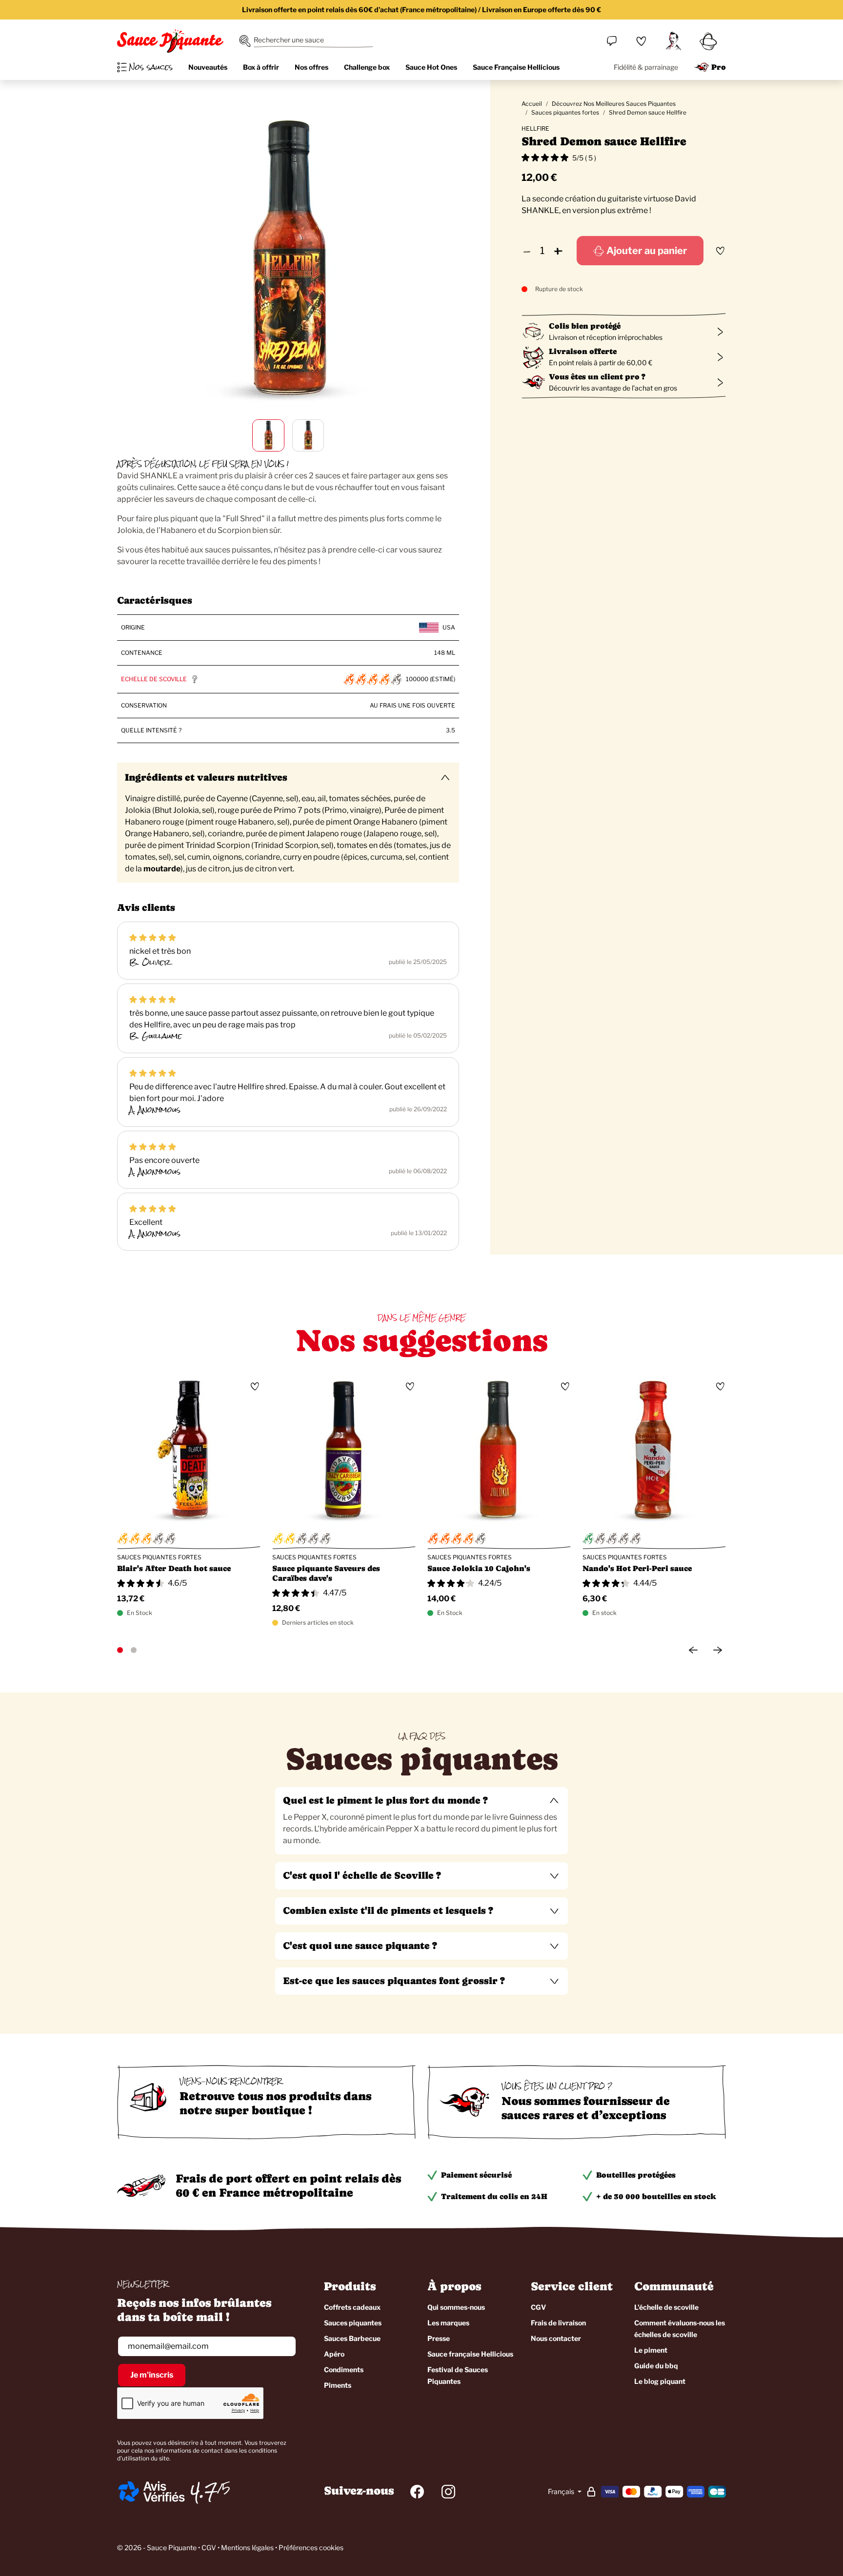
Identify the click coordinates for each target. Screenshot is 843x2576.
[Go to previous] (693, 1650)
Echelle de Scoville (154, 679)
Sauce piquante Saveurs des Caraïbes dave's (326, 1573)
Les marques (448, 2323)
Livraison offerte (583, 351)
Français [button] (562, 2491)
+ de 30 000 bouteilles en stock (656, 2196)
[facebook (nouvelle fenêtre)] (417, 2492)
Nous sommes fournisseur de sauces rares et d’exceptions (586, 2108)
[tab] (421, 1821)
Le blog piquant (660, 2381)
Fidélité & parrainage (646, 67)
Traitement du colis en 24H (494, 2196)
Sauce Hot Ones (431, 67)
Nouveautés (208, 67)
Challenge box (367, 67)
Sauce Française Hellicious (516, 67)
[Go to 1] (120, 1650)
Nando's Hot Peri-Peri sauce (637, 1568)
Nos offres (311, 67)
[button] (421, 1801)
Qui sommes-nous (456, 2307)
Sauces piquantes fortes (565, 112)
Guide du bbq (656, 2366)
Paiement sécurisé (476, 2175)
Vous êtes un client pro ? (597, 377)
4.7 (204, 2492)
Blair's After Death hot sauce (174, 1568)
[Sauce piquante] (170, 41)
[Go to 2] (134, 1650)
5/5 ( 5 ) (584, 158)
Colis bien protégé (585, 326)
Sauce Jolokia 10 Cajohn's (479, 1568)
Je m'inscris (152, 2375)
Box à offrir (261, 67)
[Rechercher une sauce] (245, 41)
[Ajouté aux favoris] (720, 251)
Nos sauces (151, 67)
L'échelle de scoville (666, 2307)
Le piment (651, 2350)
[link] (641, 41)
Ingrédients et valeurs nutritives (206, 777)
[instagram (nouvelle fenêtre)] (448, 2492)
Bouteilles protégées (636, 2175)
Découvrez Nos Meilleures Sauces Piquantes (614, 104)
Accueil (532, 104)
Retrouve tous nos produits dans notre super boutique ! (275, 2103)
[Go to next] (718, 1650)
